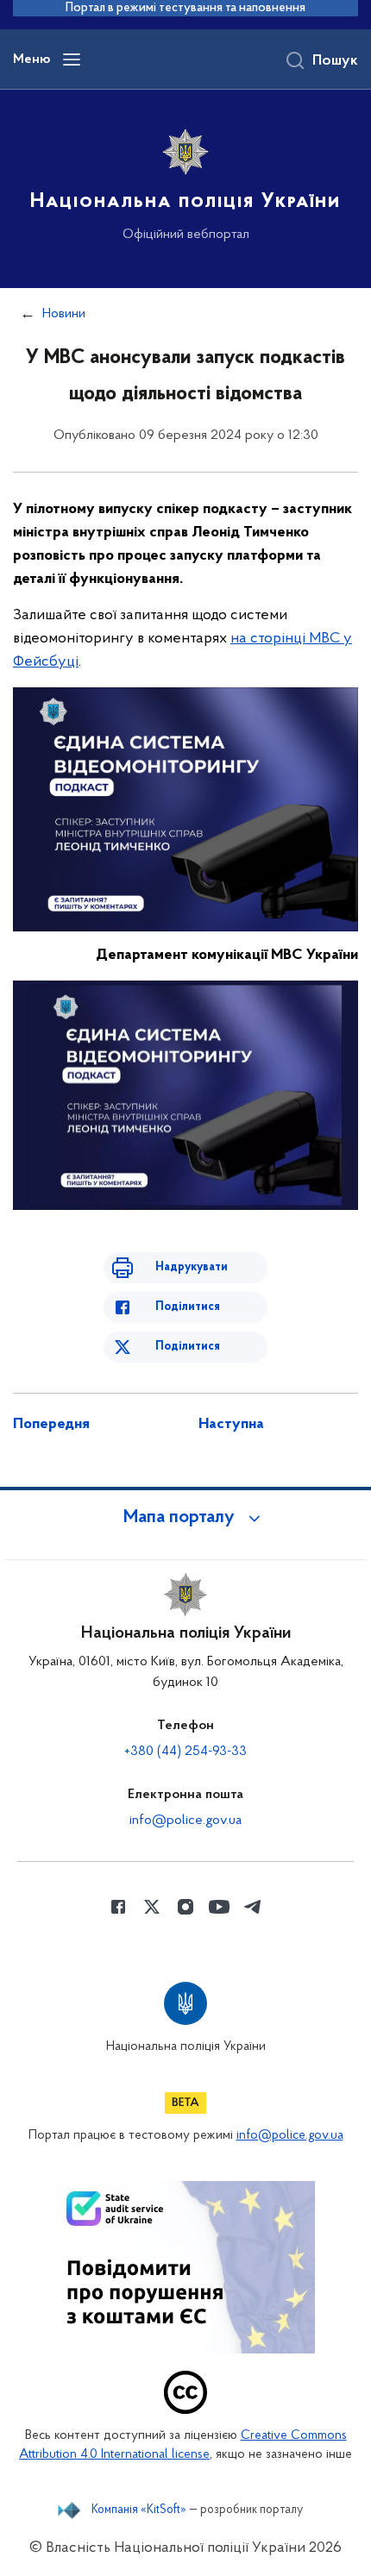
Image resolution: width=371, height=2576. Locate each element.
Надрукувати (192, 1267)
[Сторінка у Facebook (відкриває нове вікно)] (118, 1907)
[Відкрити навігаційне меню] (72, 60)
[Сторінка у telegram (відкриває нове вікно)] (253, 1907)
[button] (185, 1518)
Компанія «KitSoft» (139, 2510)
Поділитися (188, 1307)
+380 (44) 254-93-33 (185, 1752)
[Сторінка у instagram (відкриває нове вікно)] (185, 1907)
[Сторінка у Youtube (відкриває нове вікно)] (219, 1907)
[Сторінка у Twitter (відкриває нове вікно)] (152, 1907)
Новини (64, 314)
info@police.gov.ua (185, 1821)
